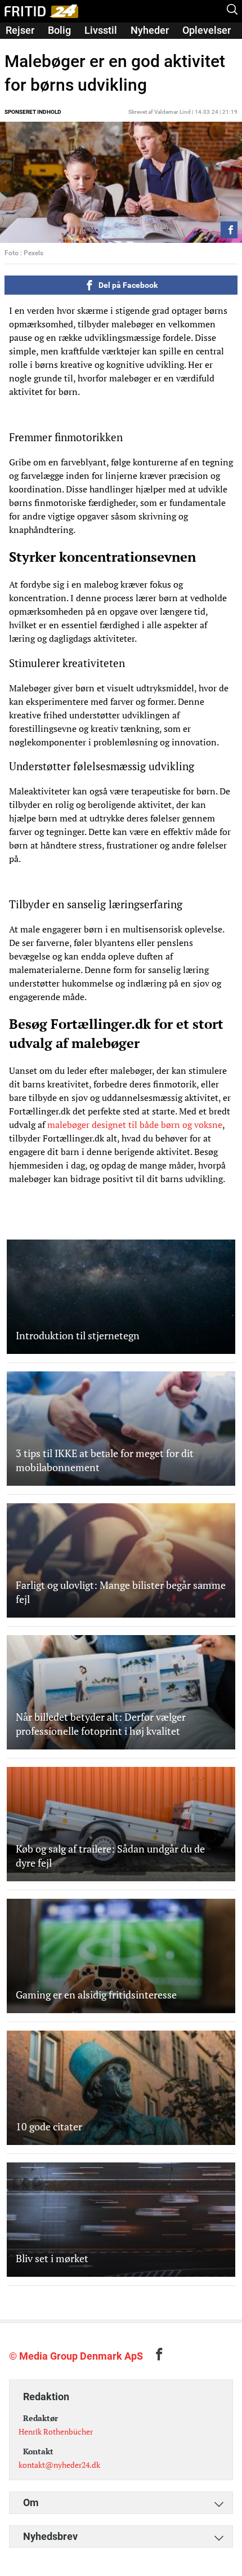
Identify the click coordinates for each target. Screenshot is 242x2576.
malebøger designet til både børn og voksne (135, 1125)
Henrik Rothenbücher (56, 2431)
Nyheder (150, 30)
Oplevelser (207, 30)
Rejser (20, 30)
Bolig (59, 30)
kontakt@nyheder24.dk (59, 2465)
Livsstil (101, 30)
